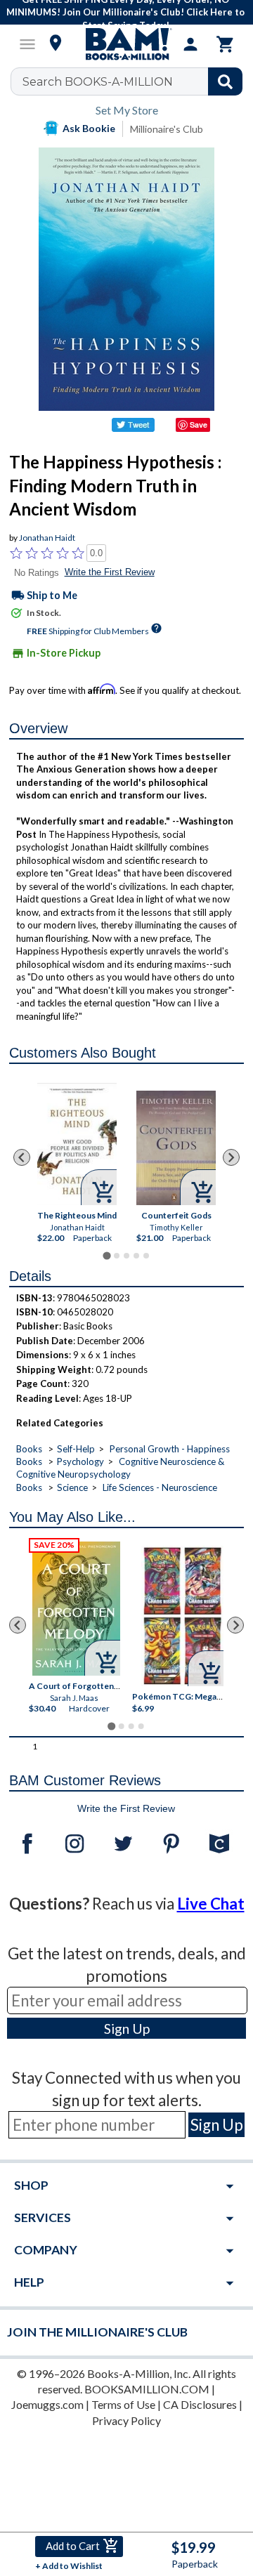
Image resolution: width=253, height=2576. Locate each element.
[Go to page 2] (117, 1256)
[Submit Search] (225, 81)
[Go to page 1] (106, 1255)
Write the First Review (110, 572)
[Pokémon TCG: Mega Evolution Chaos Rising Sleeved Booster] (182, 1616)
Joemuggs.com (47, 2404)
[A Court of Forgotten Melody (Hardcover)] (76, 1609)
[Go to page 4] (136, 1256)
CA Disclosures (200, 2404)
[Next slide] (231, 1157)
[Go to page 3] (126, 1256)
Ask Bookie (89, 128)
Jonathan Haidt (47, 538)
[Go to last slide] (22, 1157)
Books (29, 1449)
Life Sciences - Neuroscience (160, 1487)
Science (72, 1487)
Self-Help (76, 1449)
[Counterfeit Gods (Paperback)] (176, 1148)
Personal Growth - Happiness (170, 1449)
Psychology (80, 1461)
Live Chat (211, 1904)
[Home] (126, 44)
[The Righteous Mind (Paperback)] (77, 1143)
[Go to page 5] (146, 1256)
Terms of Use (123, 2404)
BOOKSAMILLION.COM (147, 2389)
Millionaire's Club (167, 129)
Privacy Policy (126, 2420)
